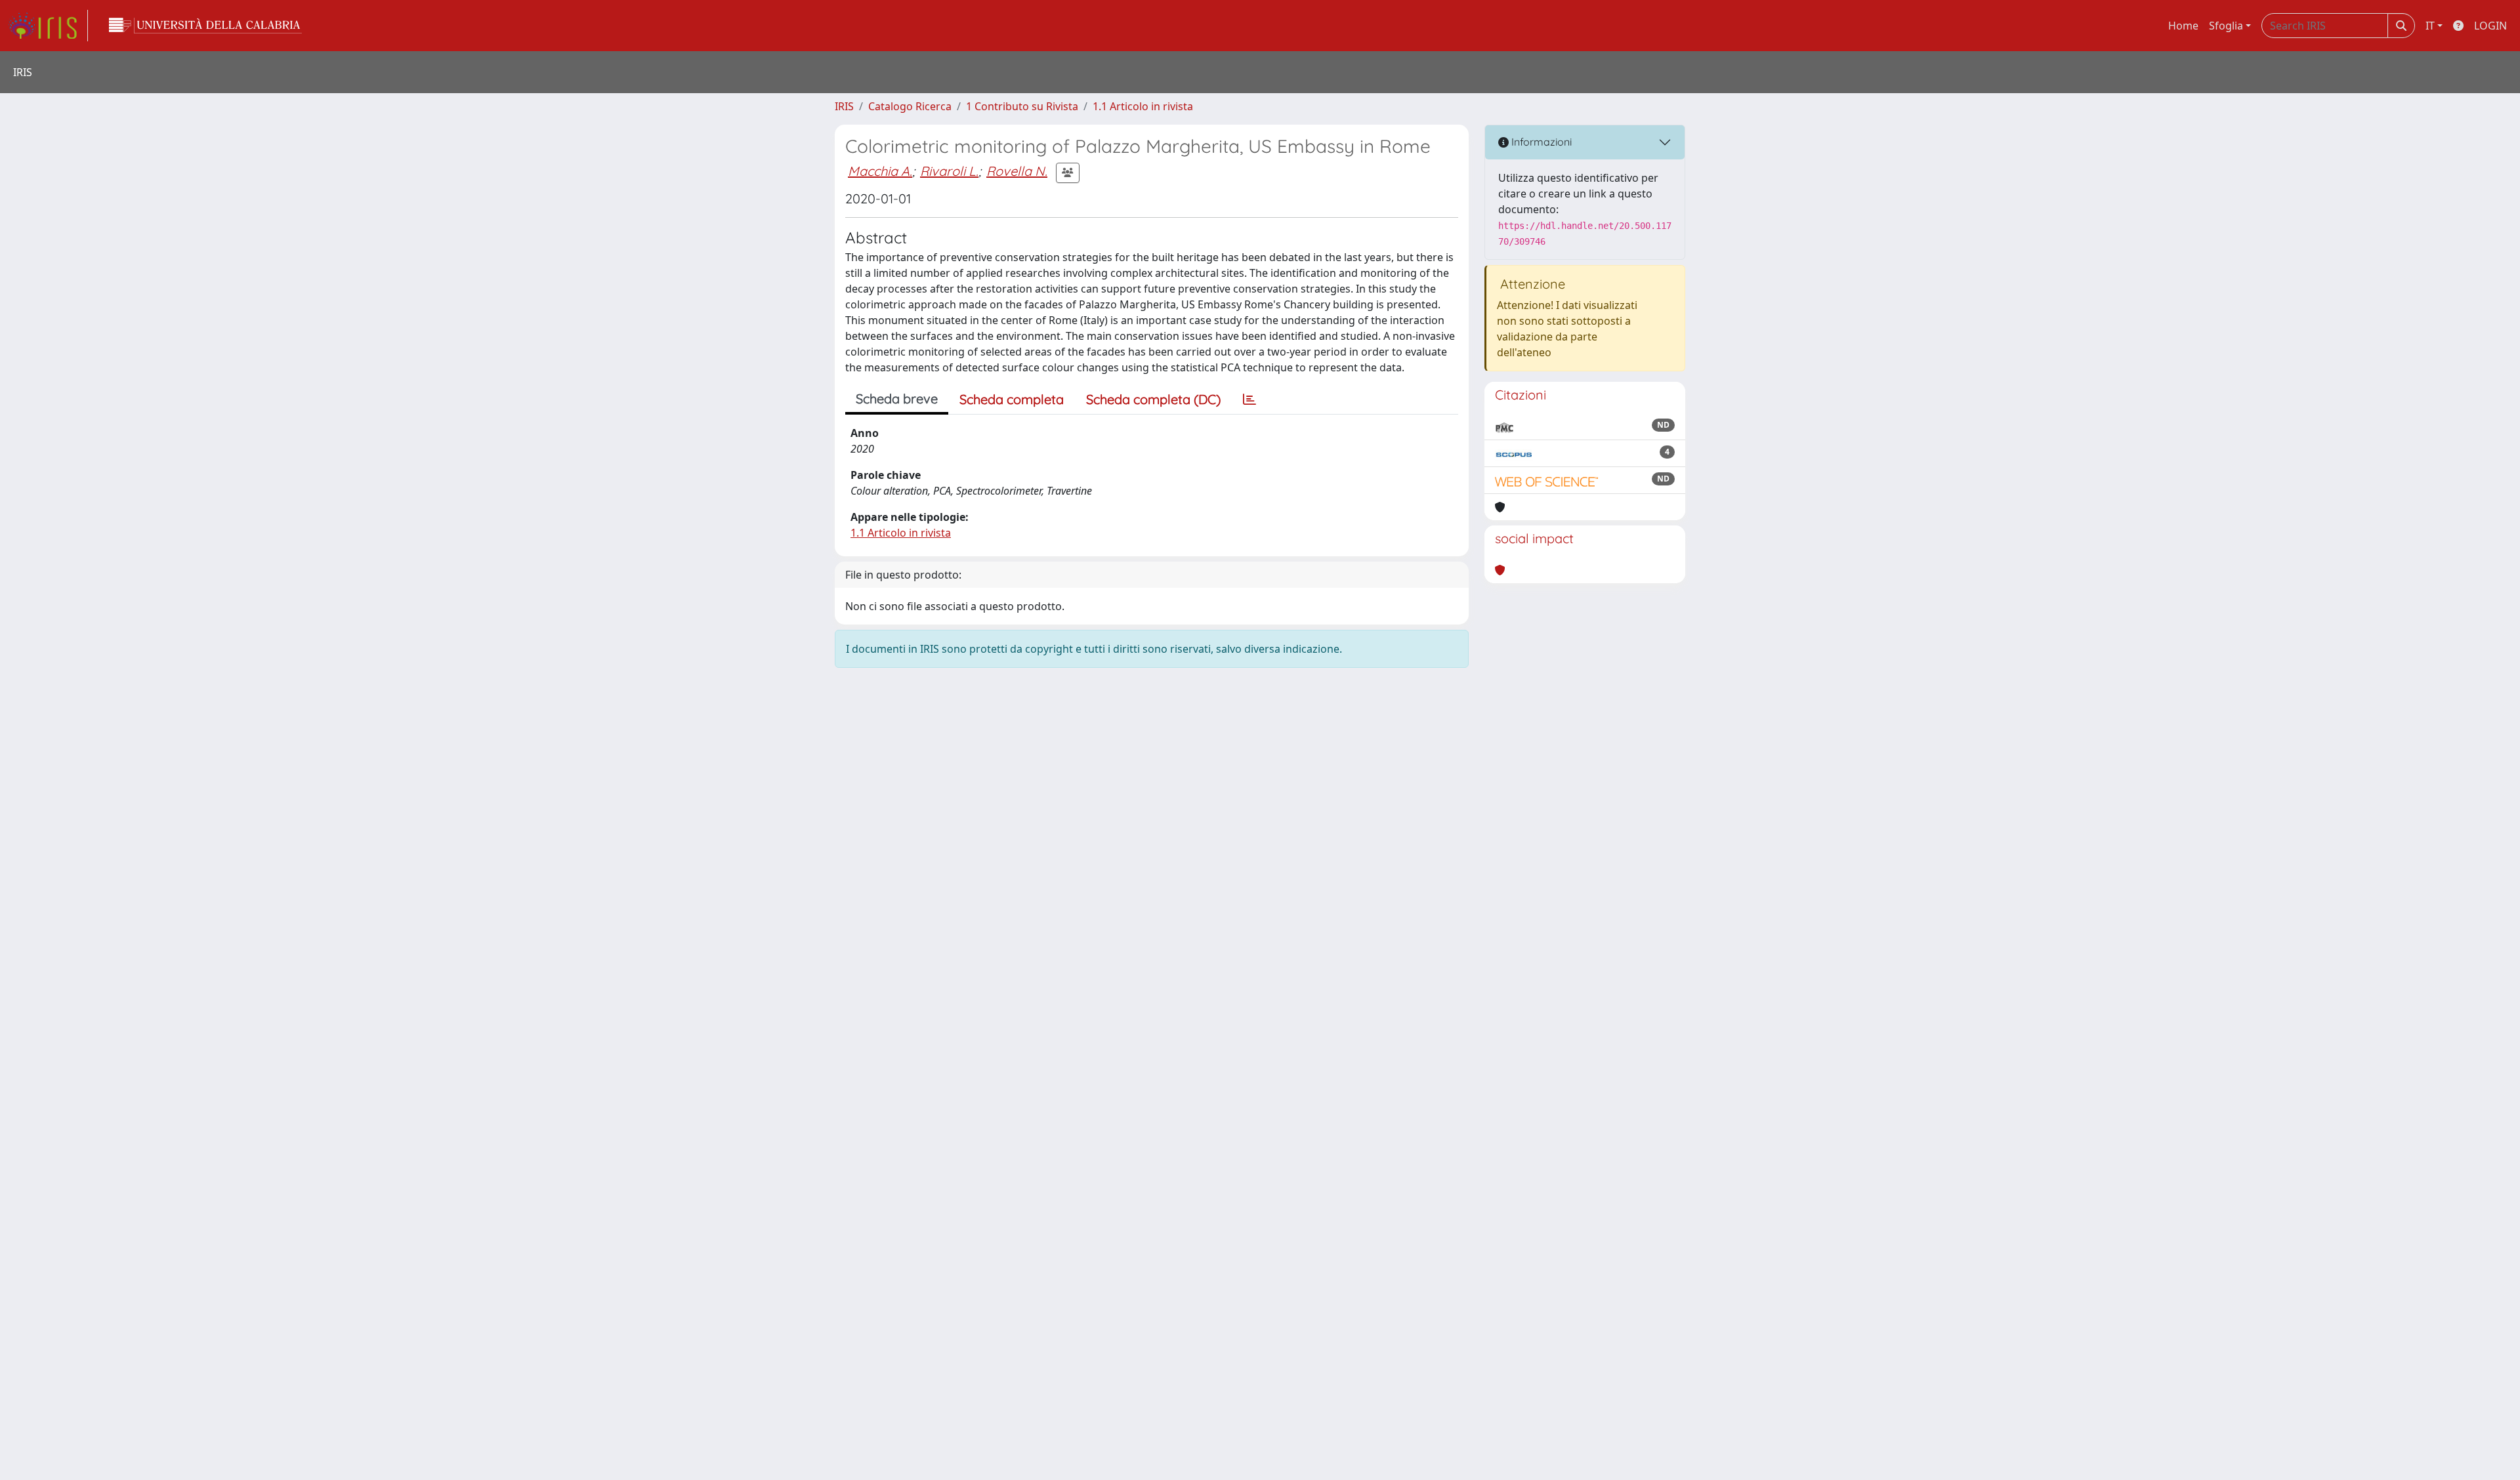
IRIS (844, 106)
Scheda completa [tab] (1012, 399)
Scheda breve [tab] (897, 399)
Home (2183, 26)
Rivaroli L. (949, 171)
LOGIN (2490, 26)
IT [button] (2430, 26)
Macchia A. (880, 171)
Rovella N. (1017, 171)
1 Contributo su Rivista (1022, 106)
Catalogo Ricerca (910, 106)
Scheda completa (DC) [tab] (1153, 399)
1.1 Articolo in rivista (1143, 106)
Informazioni (1540, 142)
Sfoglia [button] (2226, 26)
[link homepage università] (205, 26)
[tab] (1249, 400)
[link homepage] (48, 26)
